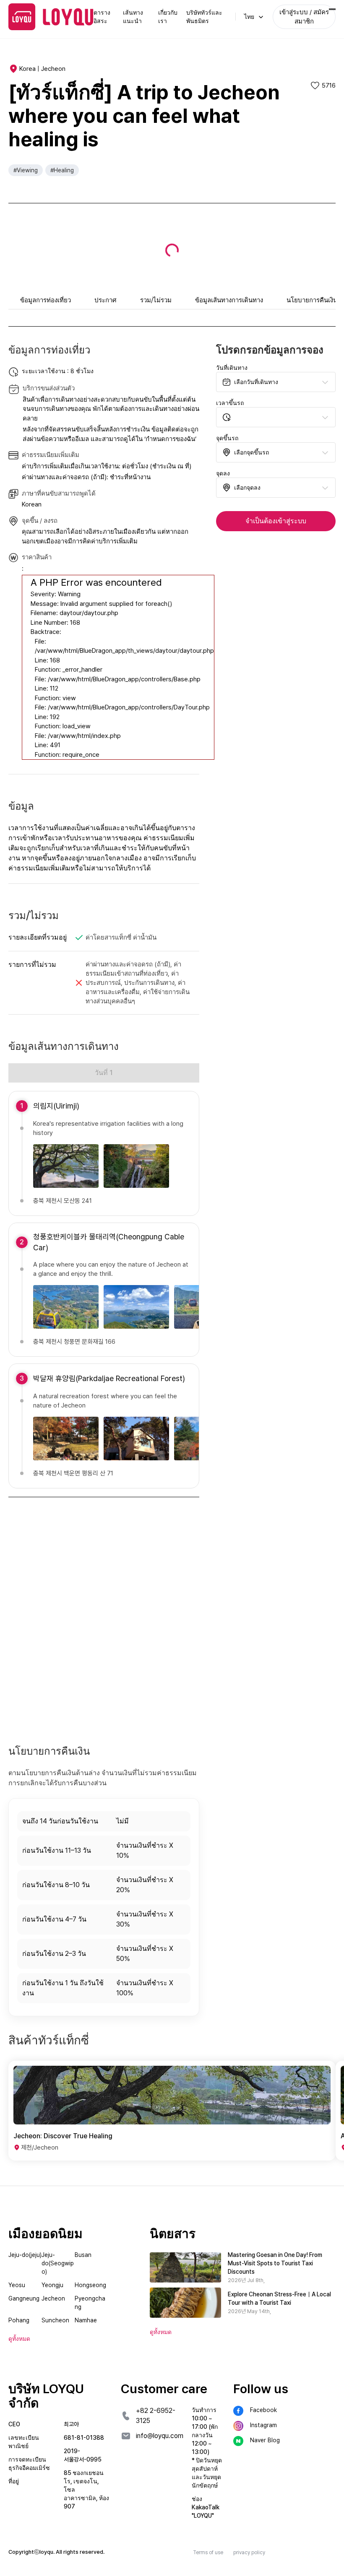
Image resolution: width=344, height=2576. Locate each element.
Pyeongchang (90, 2303)
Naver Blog (265, 2440)
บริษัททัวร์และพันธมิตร (204, 17)
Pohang (19, 2320)
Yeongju (52, 2285)
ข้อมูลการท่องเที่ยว (46, 300)
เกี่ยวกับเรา (168, 17)
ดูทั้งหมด (161, 2332)
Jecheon (53, 2298)
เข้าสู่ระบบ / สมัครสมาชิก (304, 17)
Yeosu (17, 2285)
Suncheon (55, 2320)
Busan (83, 2255)
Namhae (86, 2320)
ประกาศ (106, 300)
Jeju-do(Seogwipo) (58, 2263)
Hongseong (90, 2285)
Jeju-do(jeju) (25, 2255)
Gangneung (24, 2298)
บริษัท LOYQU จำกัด (46, 2396)
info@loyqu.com (160, 2436)
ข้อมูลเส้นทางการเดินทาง (229, 300)
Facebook (263, 2410)
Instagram (263, 2425)
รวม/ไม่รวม (156, 300)
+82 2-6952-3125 (156, 2416)
